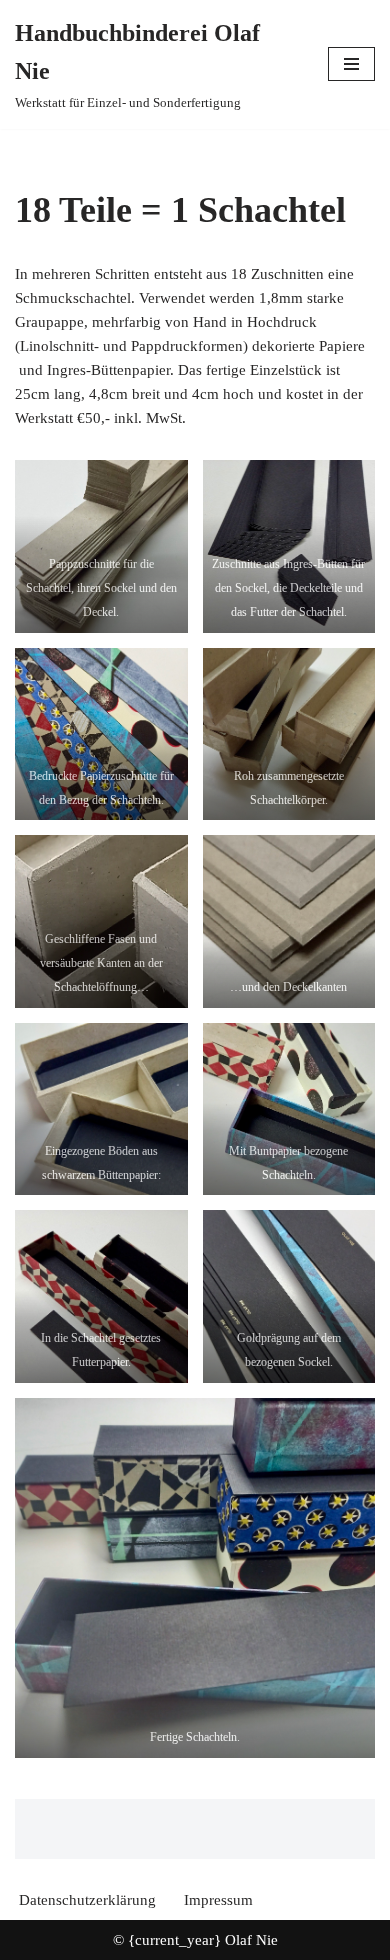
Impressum (218, 1900)
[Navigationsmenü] (351, 64)
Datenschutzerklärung (87, 1900)
